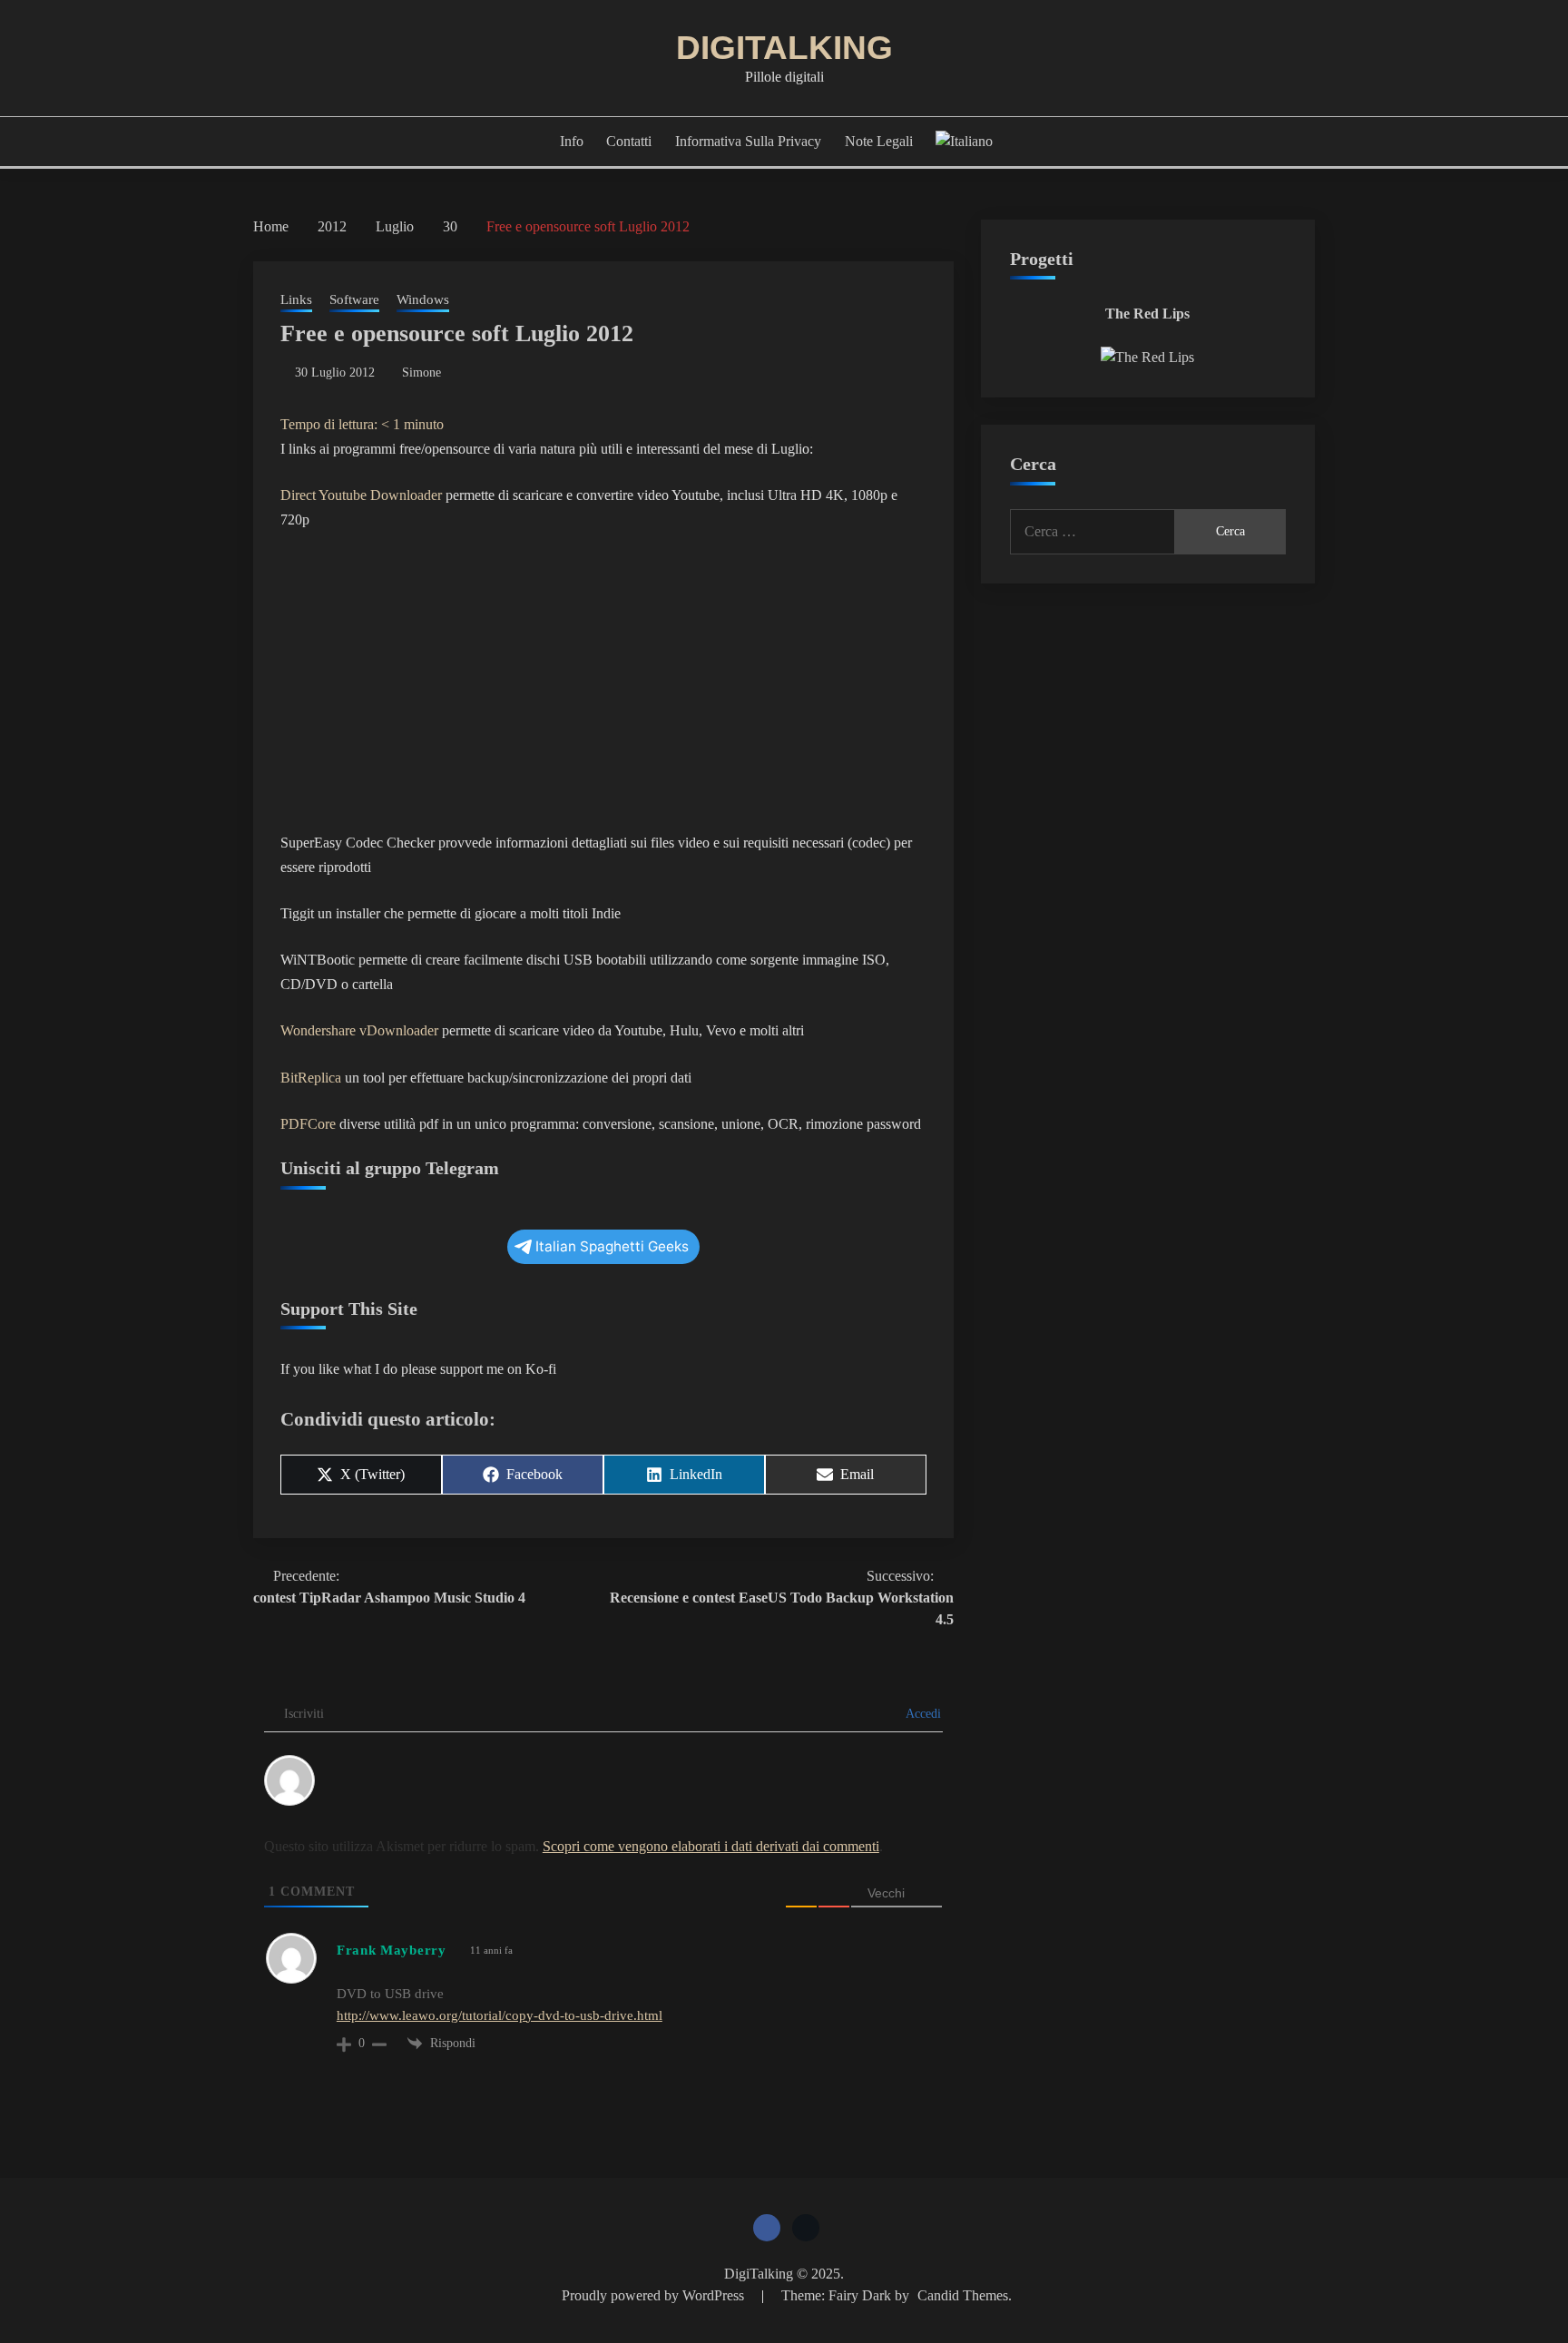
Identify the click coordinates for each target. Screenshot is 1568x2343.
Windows (423, 299)
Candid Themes (963, 2295)
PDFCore (308, 1124)
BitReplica (311, 1078)
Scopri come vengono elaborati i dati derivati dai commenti (711, 1846)
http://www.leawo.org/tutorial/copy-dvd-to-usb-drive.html (500, 2015)
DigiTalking (784, 48)
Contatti (629, 141)
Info (572, 141)
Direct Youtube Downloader (361, 495)
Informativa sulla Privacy (748, 141)
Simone (421, 373)
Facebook (767, 2228)
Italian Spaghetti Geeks (612, 1246)
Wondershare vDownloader (359, 1030)
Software (354, 299)
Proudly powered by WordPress (655, 2295)
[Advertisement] (603, 681)
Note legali (879, 141)
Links (296, 299)
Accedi (922, 1714)
